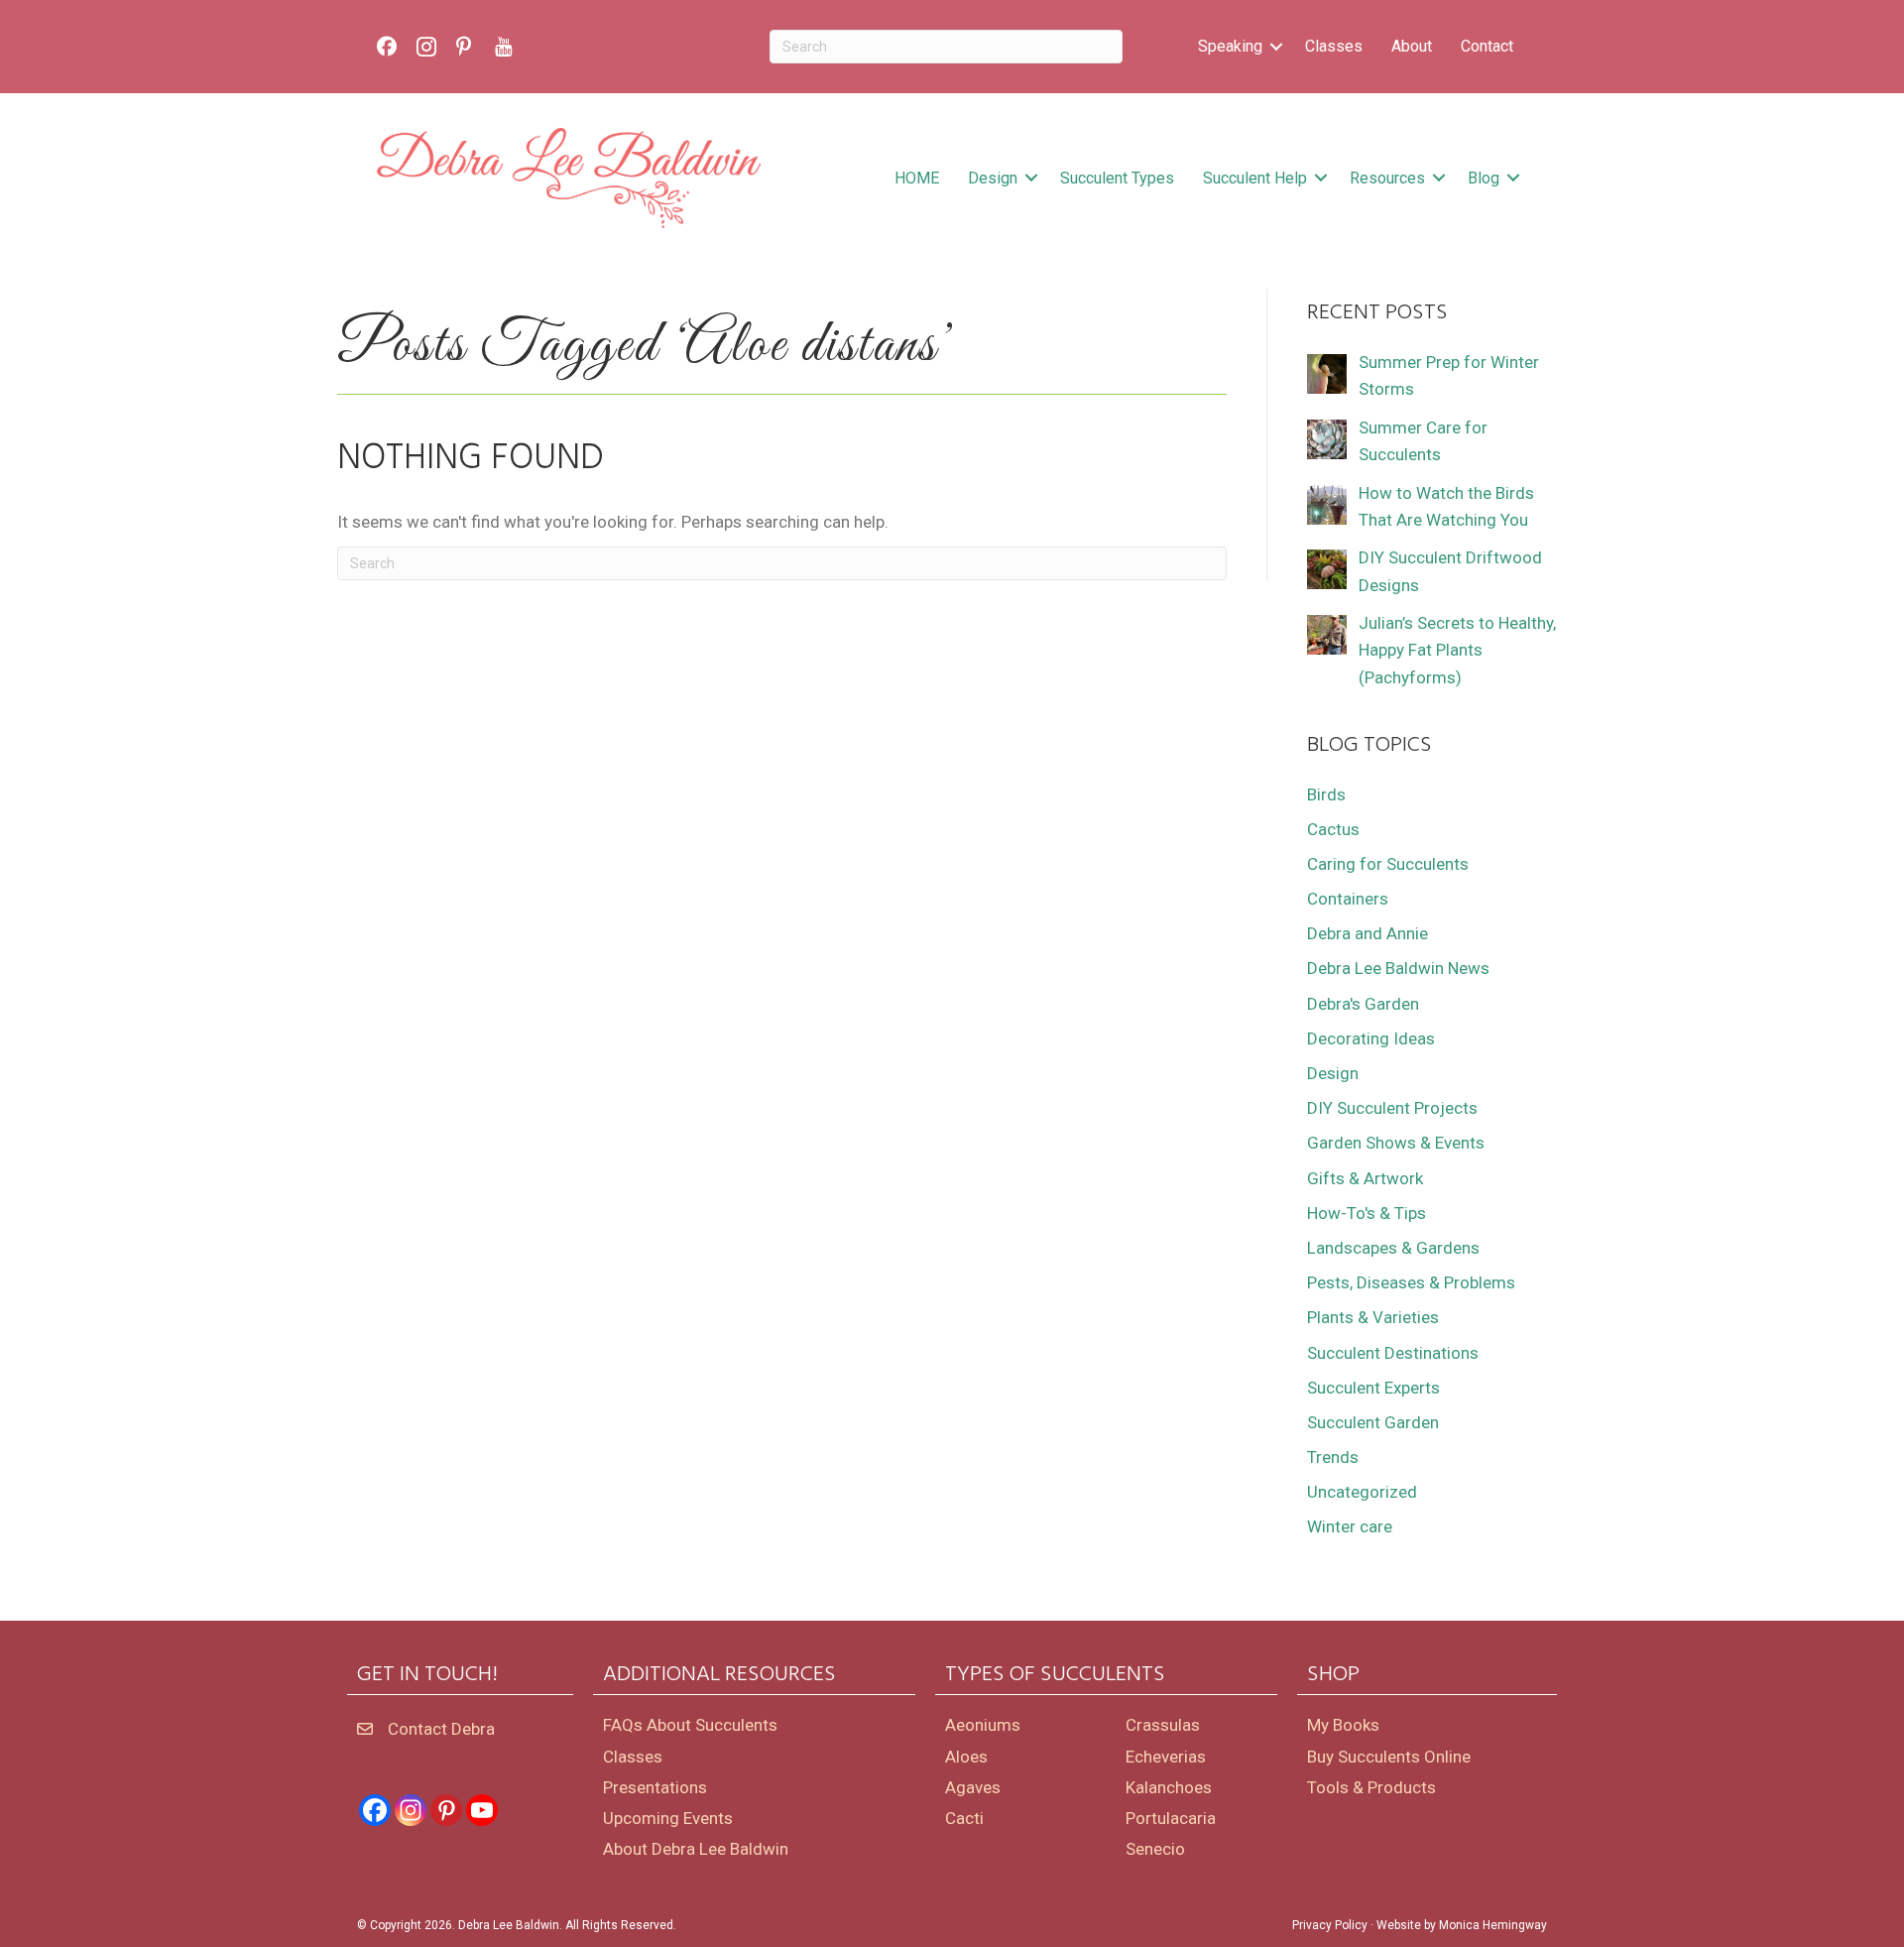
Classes (1334, 46)
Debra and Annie (1368, 933)
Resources (1387, 178)
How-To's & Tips (1367, 1213)
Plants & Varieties (1373, 1317)
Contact (1487, 46)
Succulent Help (1255, 178)
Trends (1333, 1457)
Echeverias (1166, 1757)
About (1412, 46)
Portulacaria (1171, 1818)
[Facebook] (375, 1810)
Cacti (964, 1818)
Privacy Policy (1330, 1925)
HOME (917, 178)
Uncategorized (1362, 1492)
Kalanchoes (1169, 1787)
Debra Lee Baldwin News (1398, 968)
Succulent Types (1117, 178)
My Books (1343, 1725)
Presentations (655, 1787)
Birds (1326, 794)
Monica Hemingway (1493, 1925)
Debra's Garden (1363, 1004)
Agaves (973, 1787)
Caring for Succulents (1388, 864)
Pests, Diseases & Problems (1411, 1282)
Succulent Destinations (1393, 1353)
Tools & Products (1371, 1787)
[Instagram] (411, 1810)
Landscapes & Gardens (1393, 1248)
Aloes (966, 1757)
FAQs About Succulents (690, 1725)
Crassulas (1163, 1725)
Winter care (1350, 1526)
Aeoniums (983, 1725)
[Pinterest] (446, 1810)
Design (993, 178)
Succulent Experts (1373, 1388)
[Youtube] (482, 1810)
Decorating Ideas (1371, 1038)
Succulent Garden (1373, 1422)
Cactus (1333, 829)
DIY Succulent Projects (1392, 1108)
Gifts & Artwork (1365, 1178)
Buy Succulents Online (1389, 1757)
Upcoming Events (668, 1818)
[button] (1276, 47)
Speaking (1230, 46)
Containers (1348, 899)
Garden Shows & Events (1396, 1143)
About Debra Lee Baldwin (696, 1849)
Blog (1484, 178)
